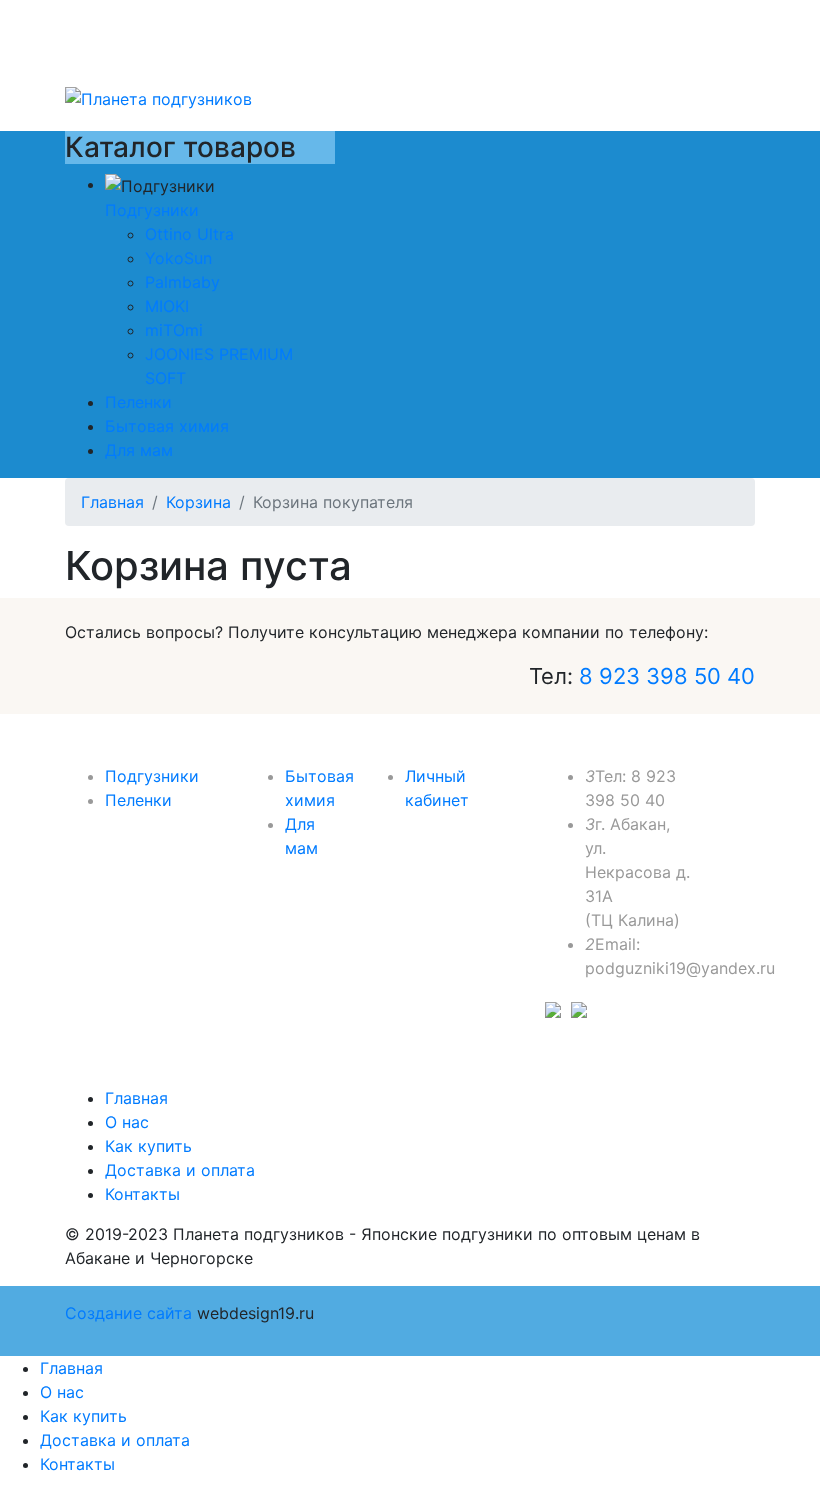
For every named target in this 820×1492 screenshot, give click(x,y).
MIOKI (167, 306)
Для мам (139, 450)
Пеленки (138, 402)
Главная (136, 1098)
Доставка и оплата (180, 1170)
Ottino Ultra (189, 234)
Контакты (142, 1194)
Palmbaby (182, 282)
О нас (127, 1122)
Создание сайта (128, 1313)
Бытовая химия (167, 426)
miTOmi (174, 330)
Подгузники (152, 210)
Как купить (148, 1146)
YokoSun (178, 258)
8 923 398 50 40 (667, 676)
